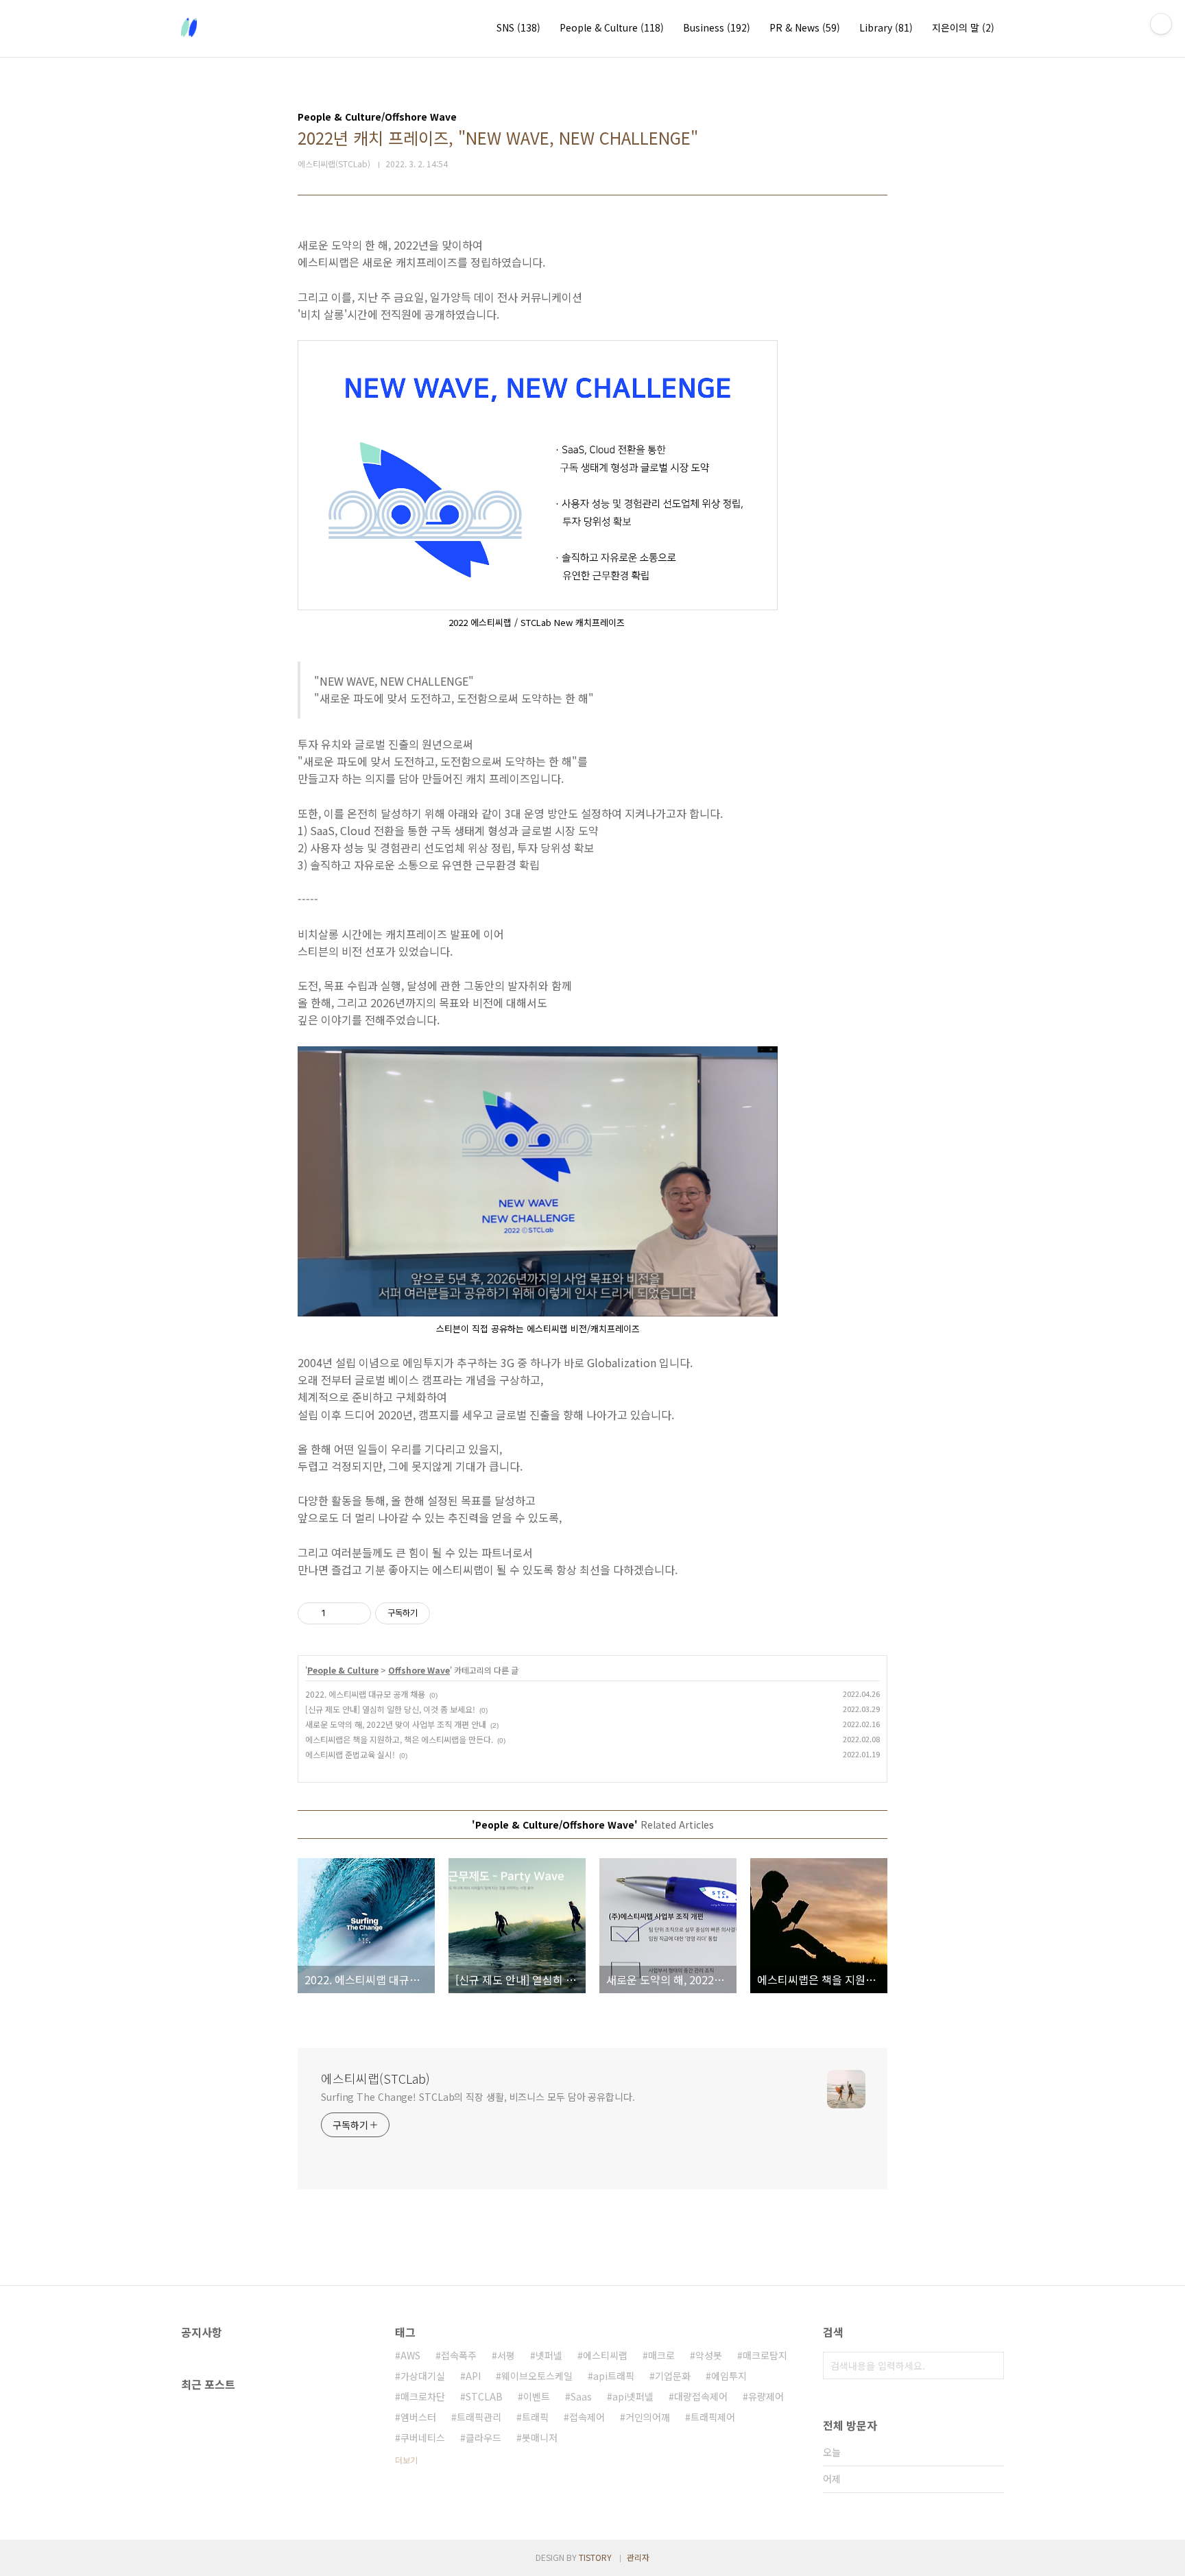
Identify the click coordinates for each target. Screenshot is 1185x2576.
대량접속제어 (701, 2396)
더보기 (406, 2460)
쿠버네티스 (423, 2437)
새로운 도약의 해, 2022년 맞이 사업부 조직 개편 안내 (396, 1724)
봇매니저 (540, 2437)
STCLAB (484, 2396)
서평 (506, 2355)
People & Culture (612, 27)
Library (886, 27)
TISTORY (595, 2557)
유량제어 (766, 2396)
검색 (990, 2366)
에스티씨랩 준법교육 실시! (350, 1754)
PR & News (805, 27)
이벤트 (537, 2396)
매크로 (661, 2355)
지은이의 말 (963, 27)
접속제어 (587, 2417)
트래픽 (535, 2417)
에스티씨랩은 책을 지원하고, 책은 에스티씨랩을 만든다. (399, 1739)
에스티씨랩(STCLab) (375, 2078)
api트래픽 (614, 2376)
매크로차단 (423, 2396)
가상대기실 (423, 2376)
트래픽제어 (713, 2417)
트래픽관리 (479, 2417)
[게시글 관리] (356, 1613)
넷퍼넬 (549, 2355)
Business (717, 27)
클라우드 (483, 2437)
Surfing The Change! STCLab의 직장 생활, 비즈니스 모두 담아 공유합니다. (478, 2097)
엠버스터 (418, 2417)
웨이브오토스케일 (537, 2376)
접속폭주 (459, 2355)
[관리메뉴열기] (1161, 24)
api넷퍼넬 (633, 2396)
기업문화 (673, 2376)
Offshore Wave (419, 1670)
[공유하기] (338, 1613)
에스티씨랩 (605, 2355)
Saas (581, 2396)
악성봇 (709, 2355)
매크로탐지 (765, 2355)
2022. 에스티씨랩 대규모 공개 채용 (365, 1694)
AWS (410, 2355)
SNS (518, 27)
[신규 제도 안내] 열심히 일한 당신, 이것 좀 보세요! (390, 1709)
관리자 (638, 2557)
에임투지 (729, 2376)
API (473, 2376)
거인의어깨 (648, 2417)
